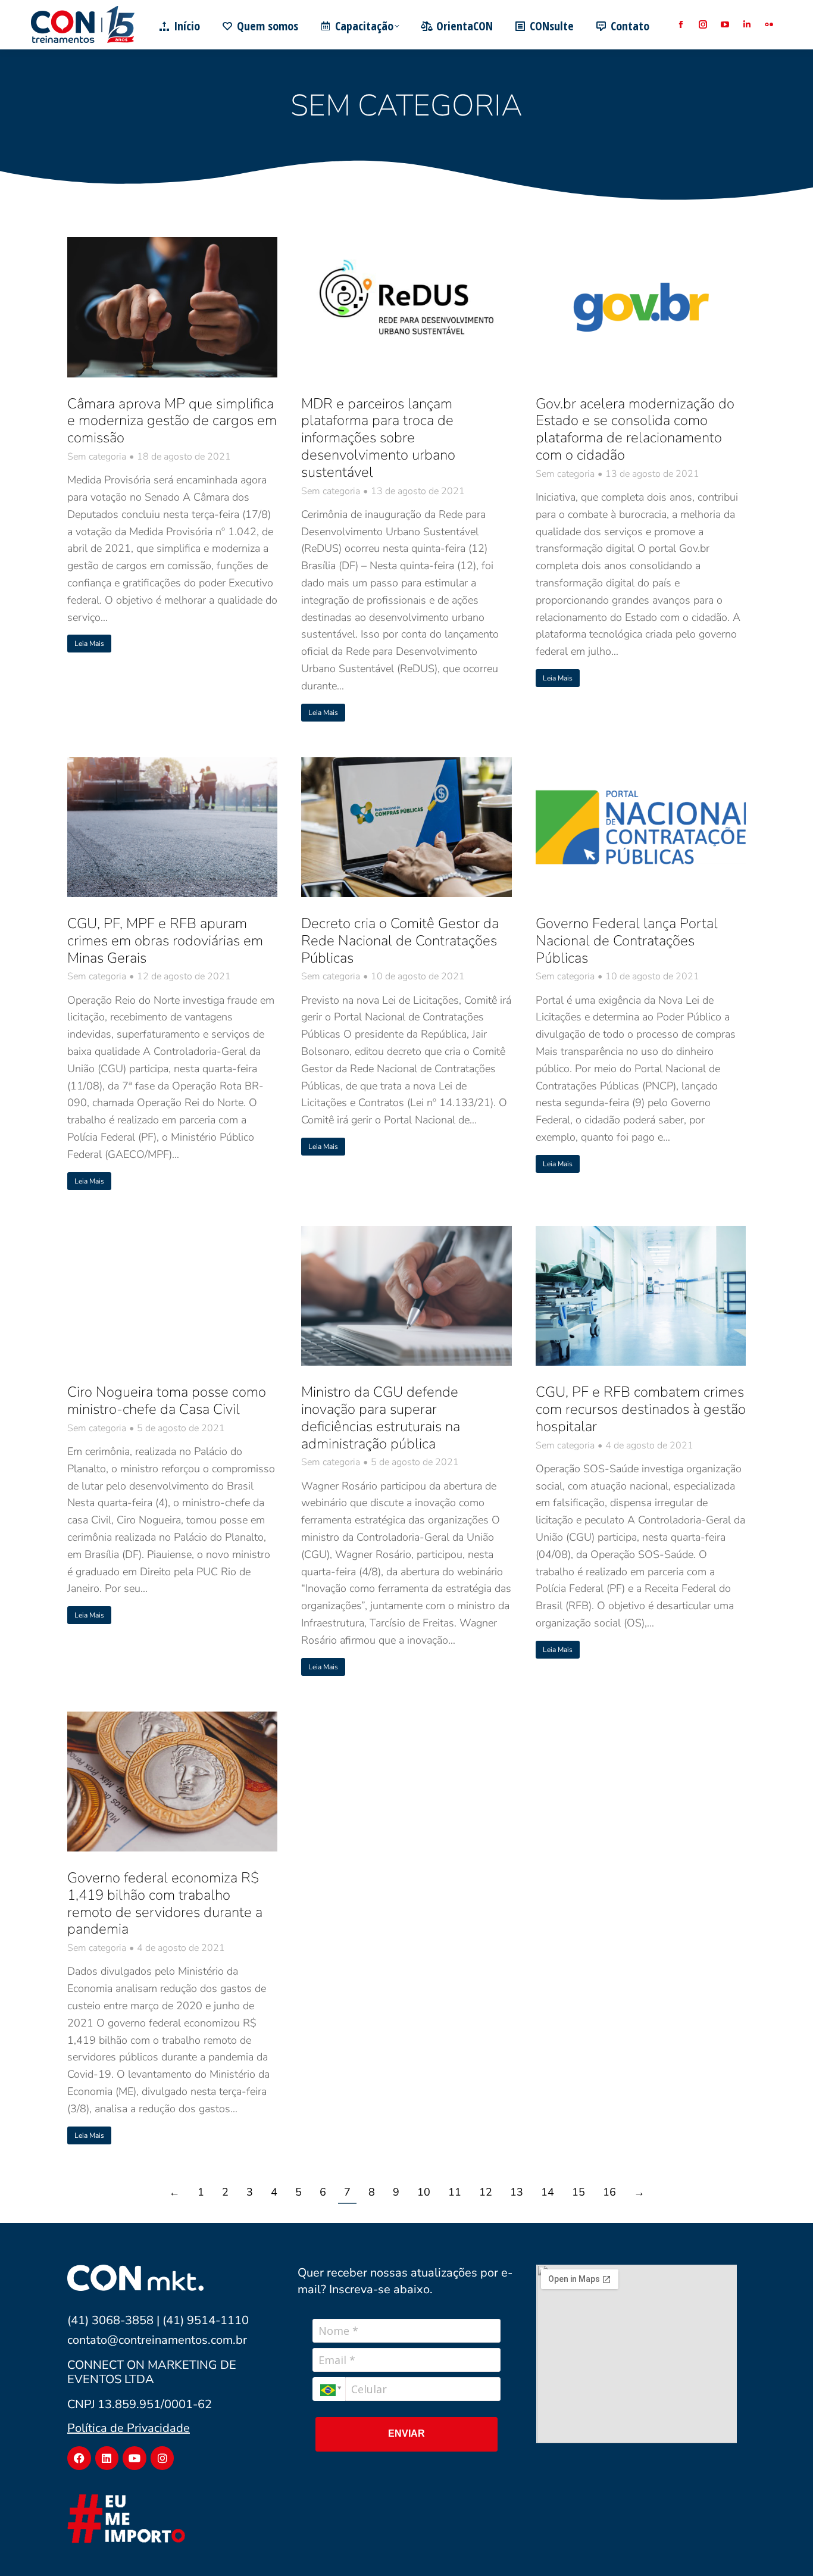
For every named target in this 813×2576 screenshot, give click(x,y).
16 (609, 2192)
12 (486, 2192)
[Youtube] (135, 2458)
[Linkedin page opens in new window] (747, 25)
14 (548, 2192)
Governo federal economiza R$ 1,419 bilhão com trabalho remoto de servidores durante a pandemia (165, 1903)
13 (517, 2192)
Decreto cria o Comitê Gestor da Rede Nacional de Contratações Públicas (400, 941)
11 (455, 2192)
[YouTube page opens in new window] (725, 25)
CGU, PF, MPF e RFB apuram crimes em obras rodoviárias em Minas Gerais (165, 941)
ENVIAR (406, 2433)
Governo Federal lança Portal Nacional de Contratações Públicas (627, 941)
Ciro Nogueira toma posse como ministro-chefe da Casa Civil (167, 1401)
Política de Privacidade (129, 2428)
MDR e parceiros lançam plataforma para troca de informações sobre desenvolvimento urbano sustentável (378, 438)
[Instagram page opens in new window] (703, 25)
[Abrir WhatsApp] (783, 2546)
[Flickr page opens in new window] (769, 25)
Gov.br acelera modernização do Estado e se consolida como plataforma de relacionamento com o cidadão (635, 429)
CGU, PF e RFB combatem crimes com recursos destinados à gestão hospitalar (641, 1409)
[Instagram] (162, 2458)
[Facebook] (79, 2458)
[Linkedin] (107, 2458)
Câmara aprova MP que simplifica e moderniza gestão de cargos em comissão (172, 421)
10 (424, 2192)
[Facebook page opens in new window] (681, 25)
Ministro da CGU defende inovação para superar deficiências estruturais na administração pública (381, 1417)
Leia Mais (89, 644)
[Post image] (172, 307)
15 (579, 2192)
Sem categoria (97, 457)
